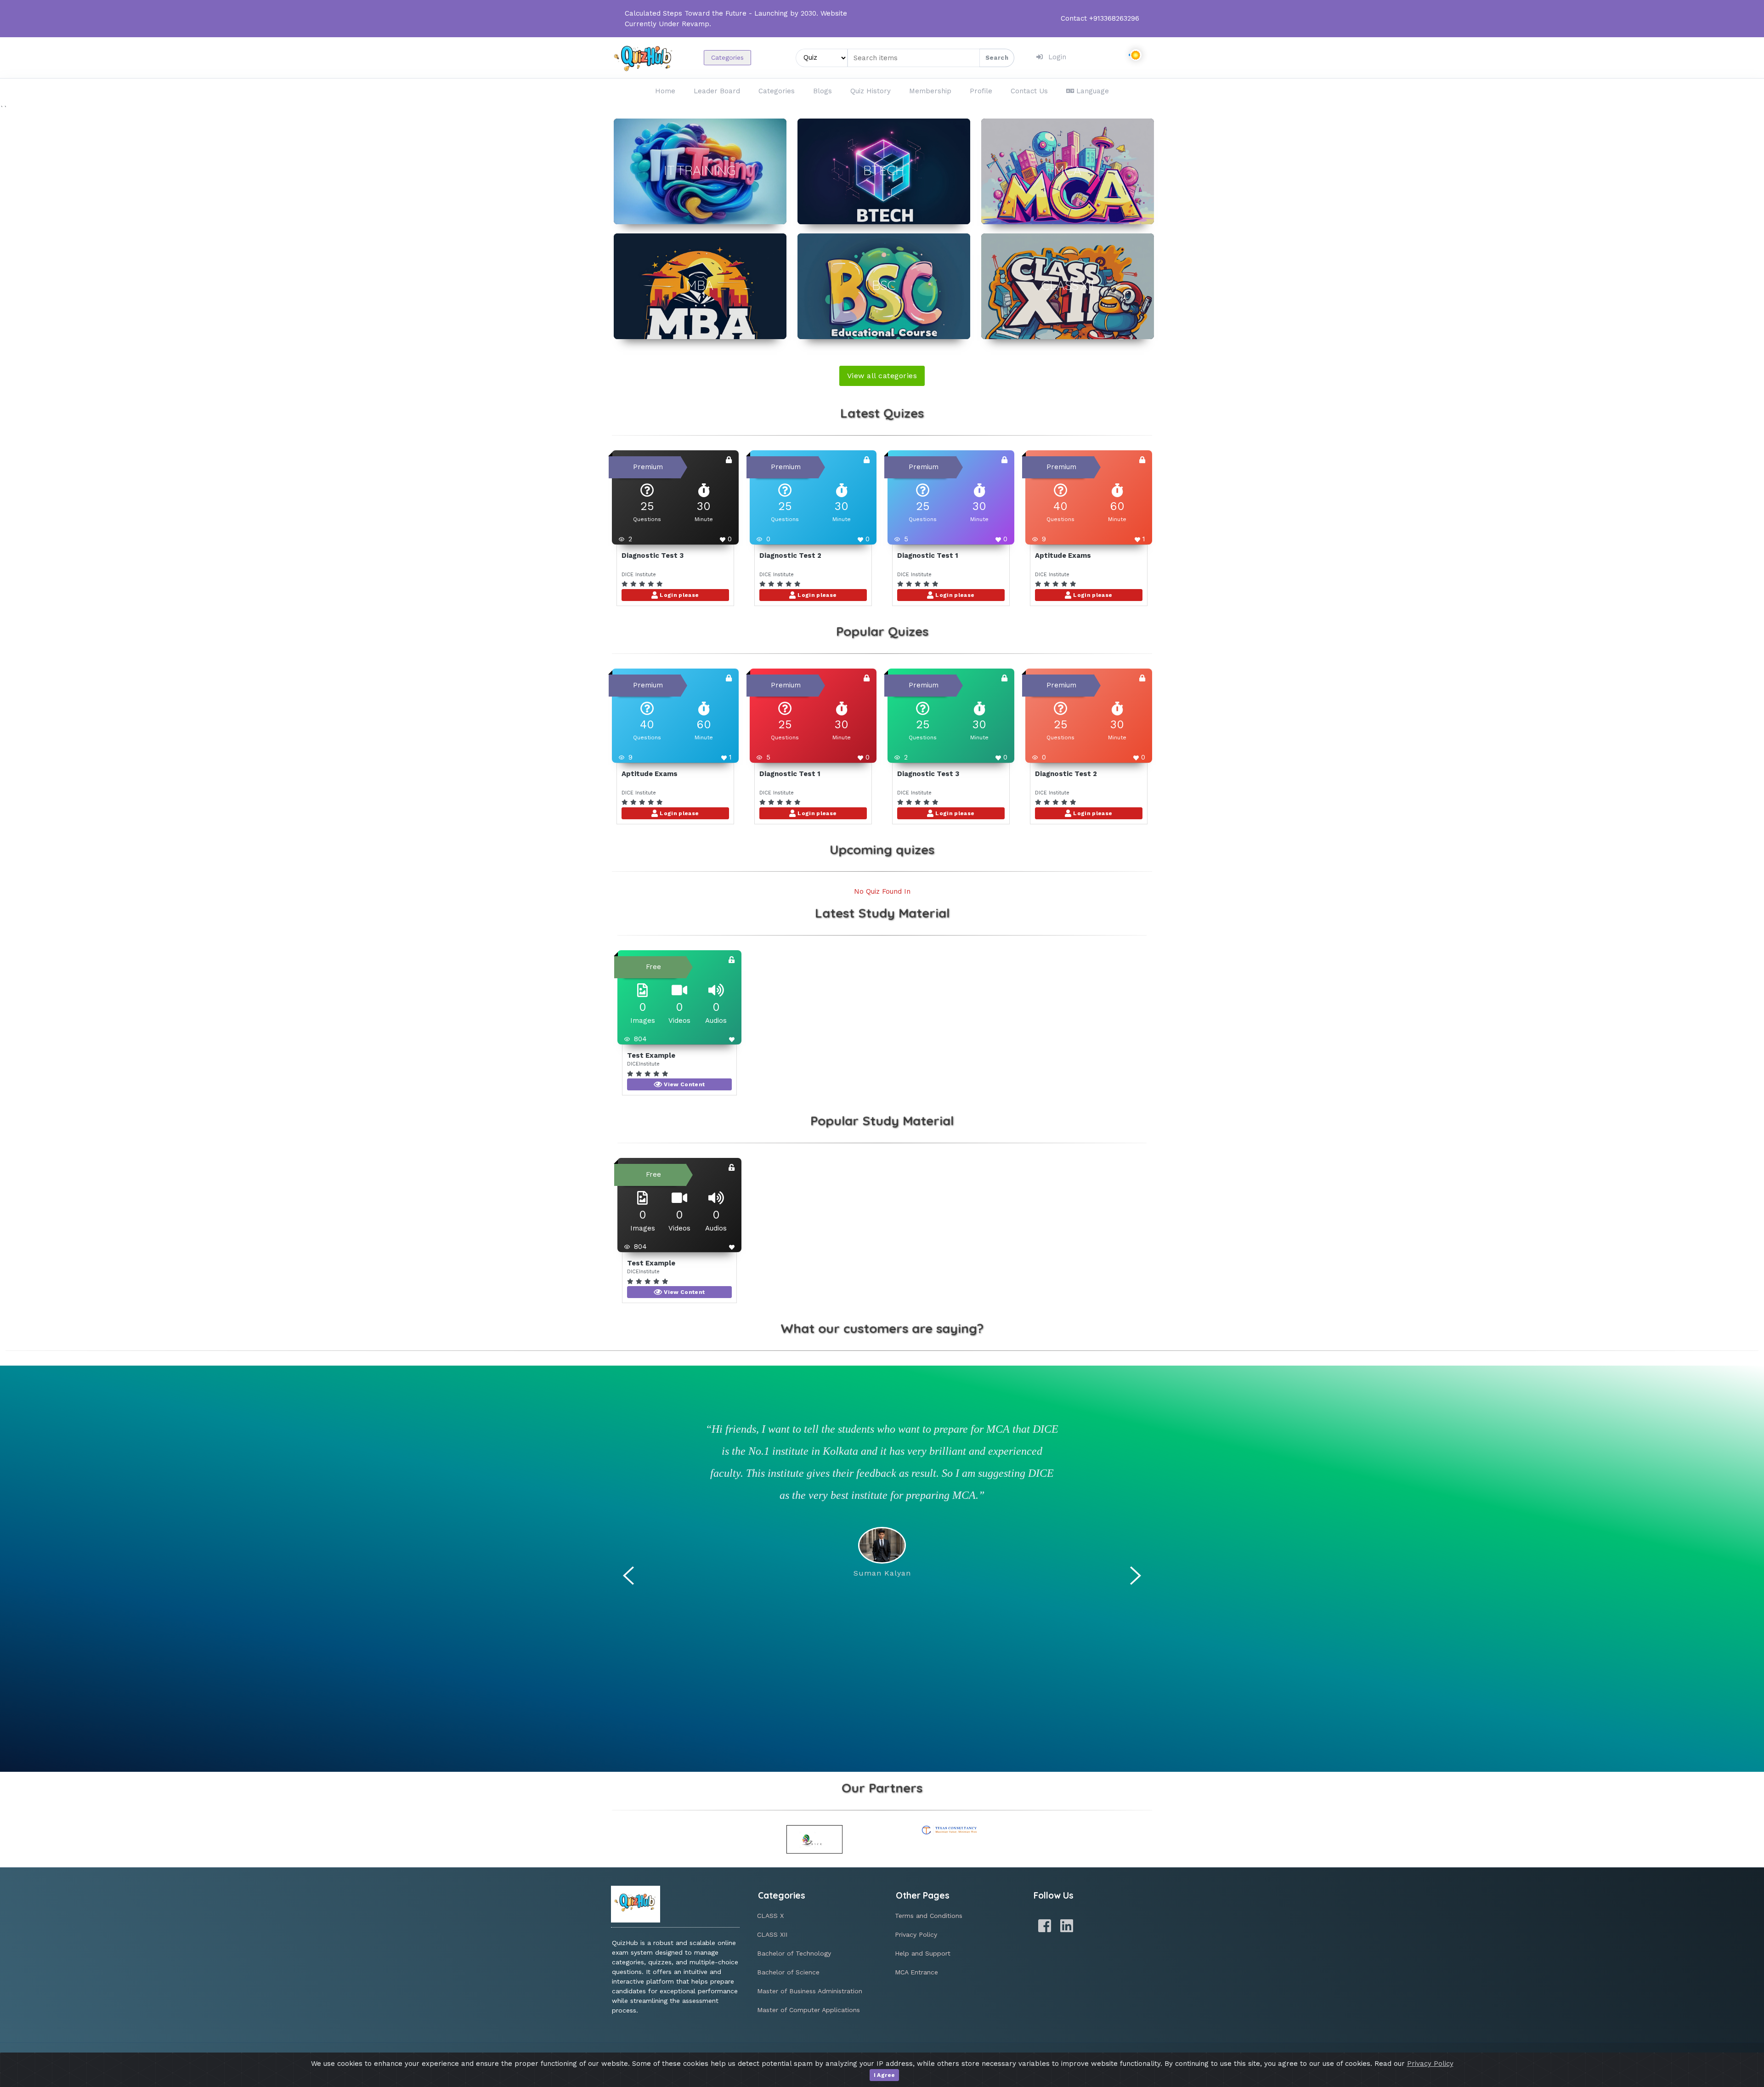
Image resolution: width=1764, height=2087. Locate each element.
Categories (727, 57)
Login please (679, 595)
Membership (930, 91)
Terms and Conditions (929, 1916)
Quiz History (871, 91)
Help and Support (923, 1953)
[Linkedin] (1067, 1926)
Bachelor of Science (788, 1972)
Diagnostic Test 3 (653, 556)
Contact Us (1029, 91)
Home (665, 91)
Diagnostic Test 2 (790, 556)
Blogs (823, 91)
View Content (684, 1084)
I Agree (885, 2075)
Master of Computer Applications (808, 2010)
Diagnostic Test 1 (928, 556)
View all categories (882, 376)
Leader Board (717, 91)
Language (1093, 91)
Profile (981, 91)
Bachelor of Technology (794, 1953)
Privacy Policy (916, 1934)
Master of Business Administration (810, 1991)
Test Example (651, 1055)
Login (1057, 57)
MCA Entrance (916, 1972)
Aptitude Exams (1063, 556)
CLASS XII (772, 1934)
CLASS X (770, 1916)
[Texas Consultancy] (950, 1830)
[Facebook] (1045, 1926)
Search (997, 58)
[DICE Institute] (815, 1839)
